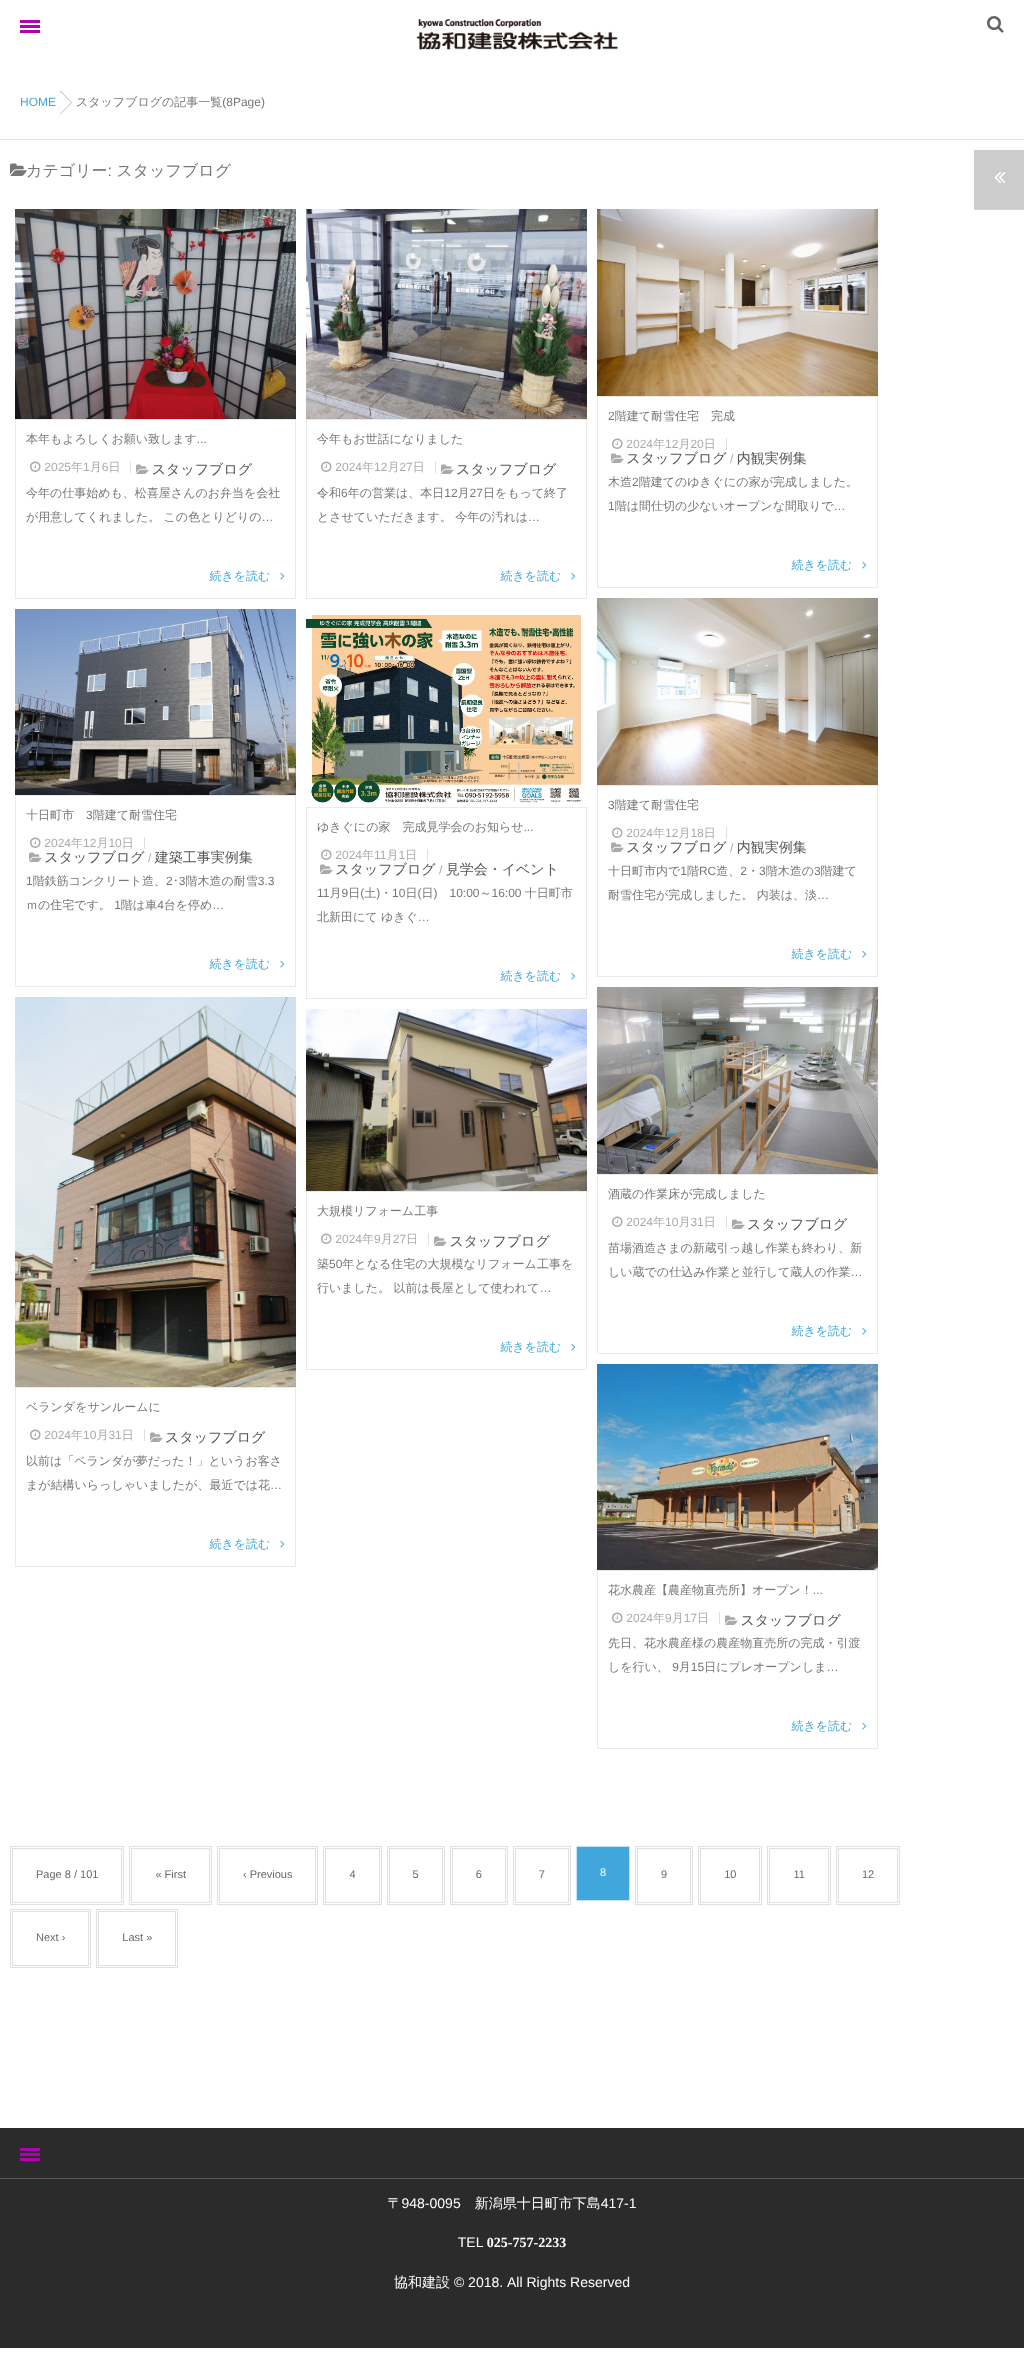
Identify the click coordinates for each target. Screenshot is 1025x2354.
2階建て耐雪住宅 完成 (671, 416)
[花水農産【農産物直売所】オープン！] (737, 1467)
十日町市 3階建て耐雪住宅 (101, 815)
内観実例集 (772, 458)
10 (730, 1875)
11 (798, 1875)
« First (170, 1875)
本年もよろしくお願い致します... (116, 439)
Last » (137, 1938)
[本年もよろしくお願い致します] (155, 314)
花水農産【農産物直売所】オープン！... (715, 1590)
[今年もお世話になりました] (446, 314)
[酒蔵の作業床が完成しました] (737, 1080)
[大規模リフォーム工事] (446, 1100)
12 (868, 1875)
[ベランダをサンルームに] (155, 1192)
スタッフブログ (202, 469)
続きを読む (240, 576)
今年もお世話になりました (390, 439)
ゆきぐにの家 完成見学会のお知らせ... (425, 827)
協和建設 (422, 2282)
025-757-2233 (526, 2243)
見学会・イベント (502, 869)
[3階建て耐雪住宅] (737, 691)
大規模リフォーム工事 (377, 1211)
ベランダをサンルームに (93, 1407)
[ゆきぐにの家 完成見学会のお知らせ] (446, 708)
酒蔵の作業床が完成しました (687, 1194)
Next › (50, 1938)
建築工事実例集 (204, 857)
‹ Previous (268, 1875)
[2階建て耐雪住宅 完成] (737, 302)
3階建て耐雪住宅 (653, 805)
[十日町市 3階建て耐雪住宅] (155, 702)
